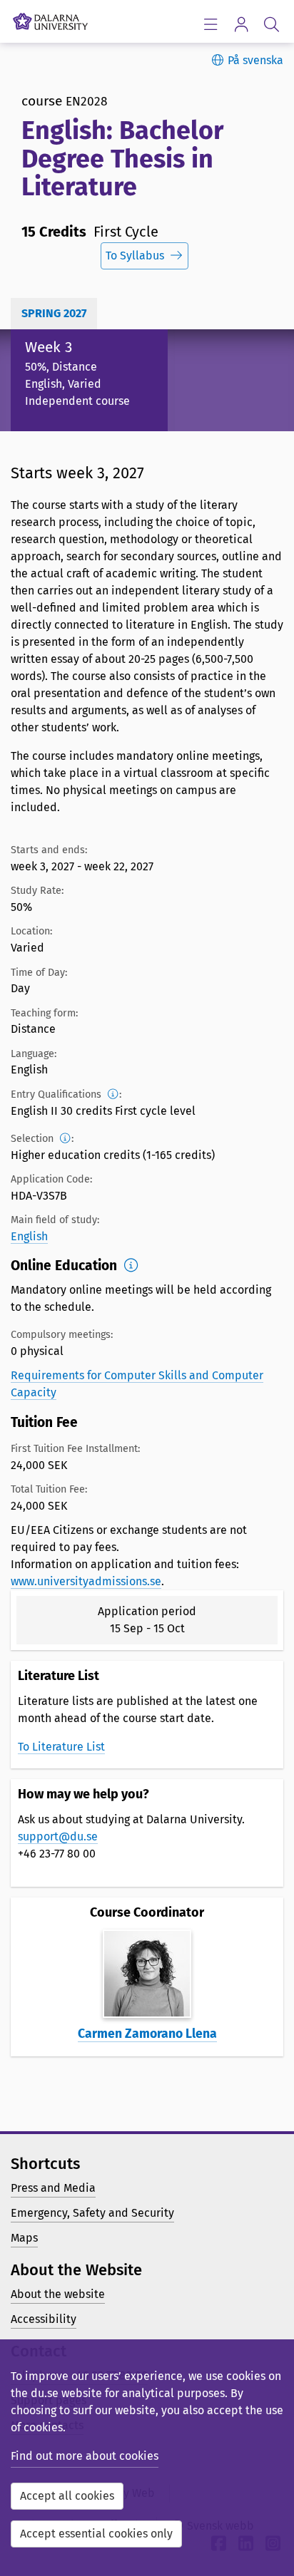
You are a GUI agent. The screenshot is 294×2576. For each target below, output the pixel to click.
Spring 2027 (54, 313)
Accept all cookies (67, 2496)
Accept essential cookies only (96, 2534)
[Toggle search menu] (272, 24)
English (29, 1236)
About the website (58, 2294)
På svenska (255, 60)
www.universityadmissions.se (86, 1581)
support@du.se (58, 1836)
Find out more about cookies (85, 2456)
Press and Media (53, 2188)
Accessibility (44, 2319)
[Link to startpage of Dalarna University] (50, 18)
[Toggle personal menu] (241, 24)
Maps (24, 2238)
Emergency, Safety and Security (92, 2213)
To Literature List (61, 1747)
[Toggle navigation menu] (210, 24)
